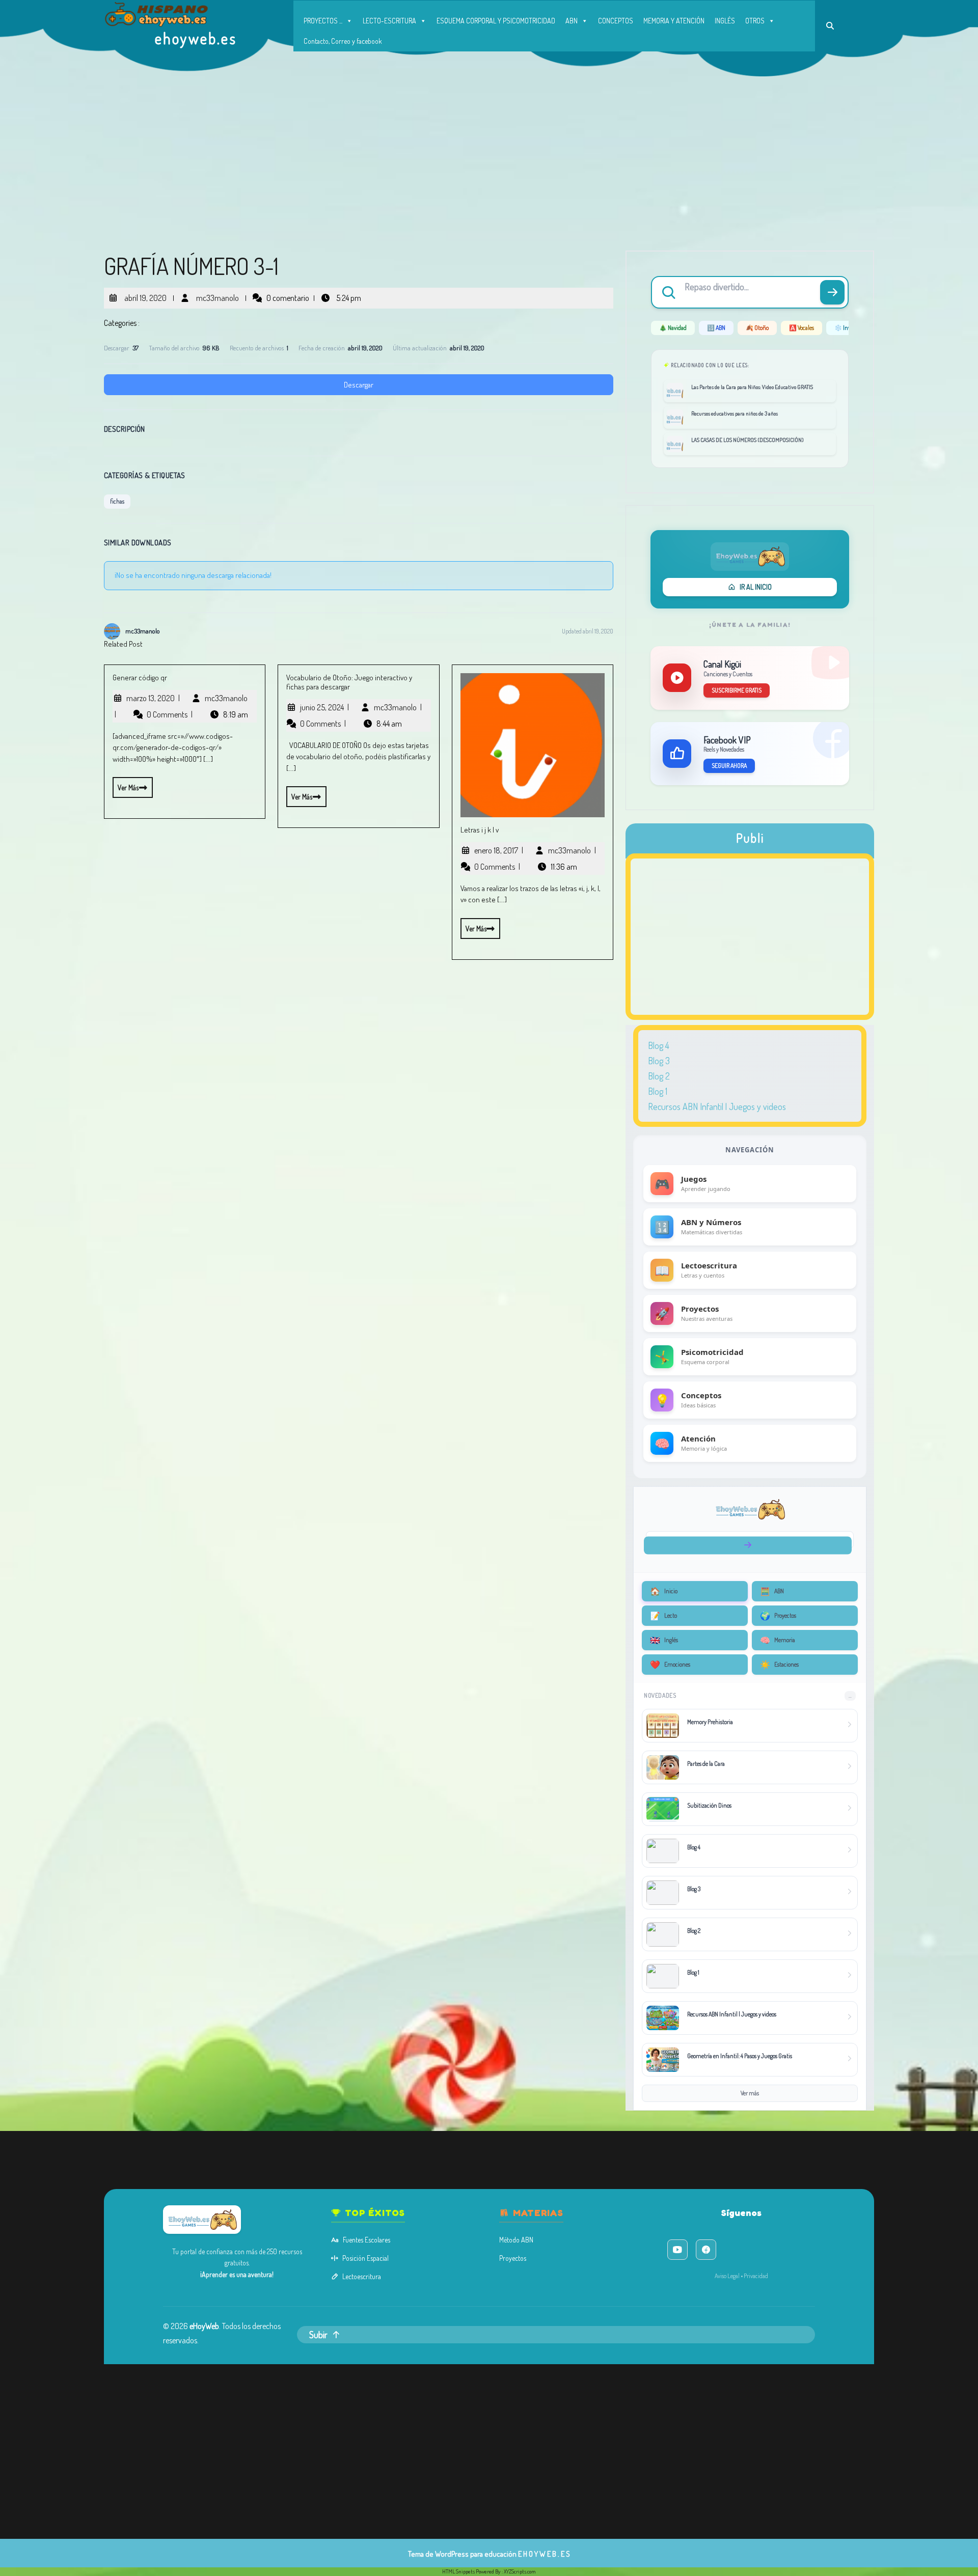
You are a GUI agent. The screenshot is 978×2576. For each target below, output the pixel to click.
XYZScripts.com (520, 2571)
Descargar (359, 385)
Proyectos (513, 2258)
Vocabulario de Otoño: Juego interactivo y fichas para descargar (349, 682)
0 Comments (170, 714)
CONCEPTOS (616, 21)
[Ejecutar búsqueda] (832, 292)
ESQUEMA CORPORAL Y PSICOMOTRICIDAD (496, 21)
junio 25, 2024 (324, 707)
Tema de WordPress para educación (462, 2554)
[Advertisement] (489, 153)
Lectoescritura (362, 2276)
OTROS (755, 21)
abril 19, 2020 (144, 294)
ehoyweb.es (196, 38)
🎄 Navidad (673, 328)
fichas (117, 501)
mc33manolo (216, 294)
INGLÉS (725, 21)
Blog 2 (659, 1076)
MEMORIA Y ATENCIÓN (674, 21)
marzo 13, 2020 (153, 698)
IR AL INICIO (756, 587)
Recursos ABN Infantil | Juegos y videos (717, 1106)
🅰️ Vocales (802, 328)
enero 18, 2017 (499, 850)
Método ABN (516, 2240)
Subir (318, 2335)
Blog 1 (658, 1091)
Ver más (126, 784)
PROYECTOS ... (323, 21)
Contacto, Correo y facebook (343, 41)
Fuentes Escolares (366, 2240)
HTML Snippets (458, 2571)
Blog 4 (659, 1045)
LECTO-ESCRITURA (389, 21)
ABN (572, 21)
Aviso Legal (727, 2276)
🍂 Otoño (757, 328)
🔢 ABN (716, 328)
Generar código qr (140, 677)
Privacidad (756, 2276)
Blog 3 (659, 1061)
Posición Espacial (365, 2258)
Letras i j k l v (480, 830)
